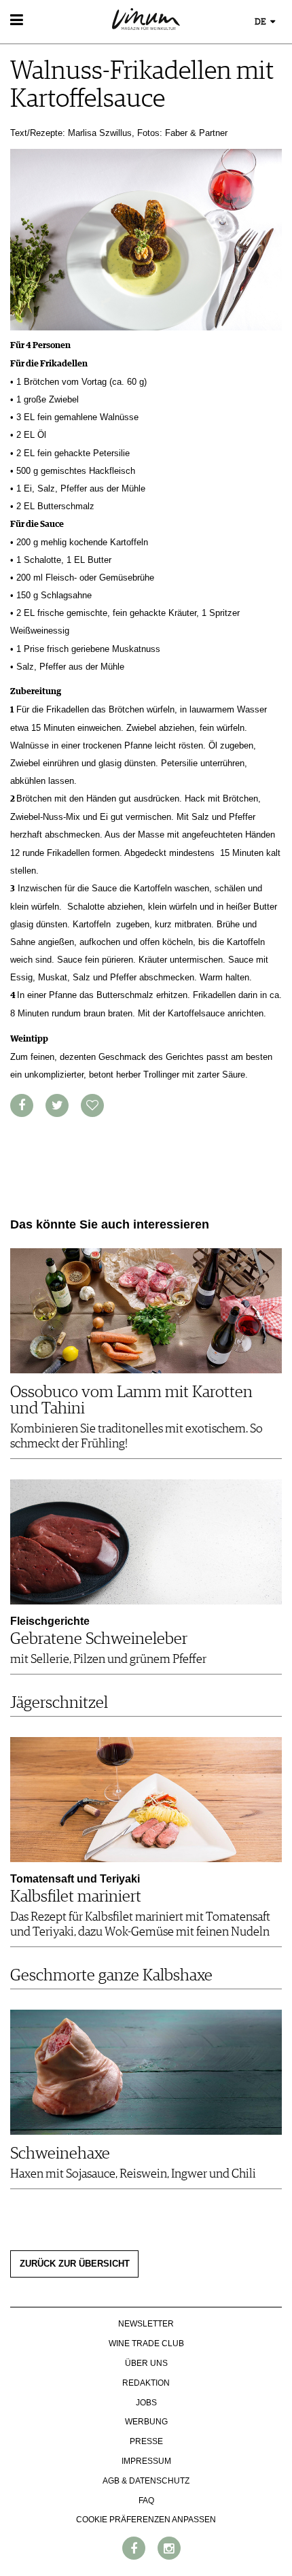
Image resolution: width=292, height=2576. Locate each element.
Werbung (146, 2422)
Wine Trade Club (146, 2343)
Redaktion (146, 2383)
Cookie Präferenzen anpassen (146, 2520)
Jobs (146, 2403)
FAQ (146, 2501)
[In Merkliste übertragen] (92, 1105)
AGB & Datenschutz (146, 2481)
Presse (146, 2441)
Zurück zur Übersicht (75, 2264)
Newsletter (146, 2324)
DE (261, 22)
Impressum (146, 2461)
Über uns (146, 2363)
